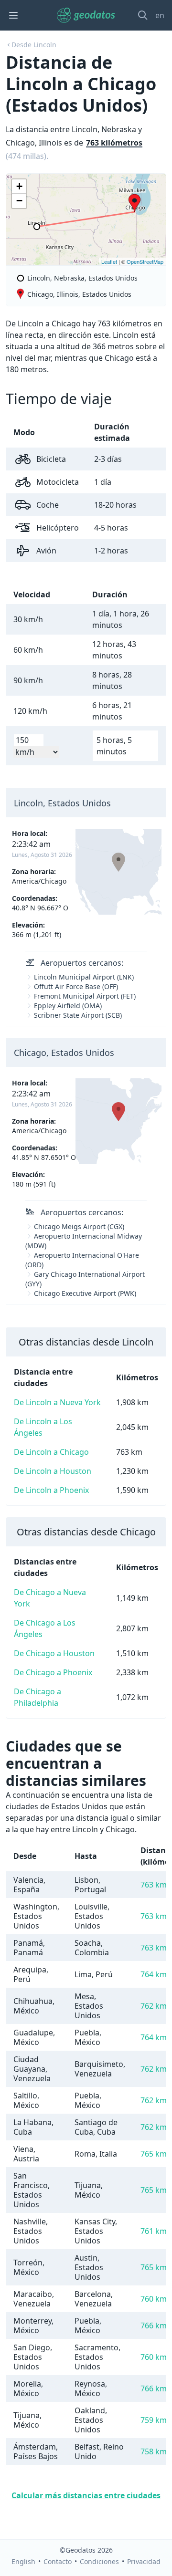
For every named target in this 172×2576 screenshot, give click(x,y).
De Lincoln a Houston (53, 1471)
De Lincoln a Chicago (51, 1452)
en (160, 15)
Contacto (58, 2561)
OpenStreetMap (145, 261)
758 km (154, 2451)
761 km (154, 2231)
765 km (154, 2154)
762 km (154, 2006)
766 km (154, 2326)
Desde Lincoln (34, 45)
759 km (154, 2420)
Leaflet (109, 261)
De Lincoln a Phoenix (51, 1490)
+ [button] (19, 186)
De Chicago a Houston (54, 1653)
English (23, 2561)
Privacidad (144, 2561)
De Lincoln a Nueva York (57, 1402)
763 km (154, 1885)
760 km (154, 2299)
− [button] (19, 201)
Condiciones (99, 2561)
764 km (154, 1974)
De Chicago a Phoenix (53, 1672)
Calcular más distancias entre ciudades (86, 2495)
